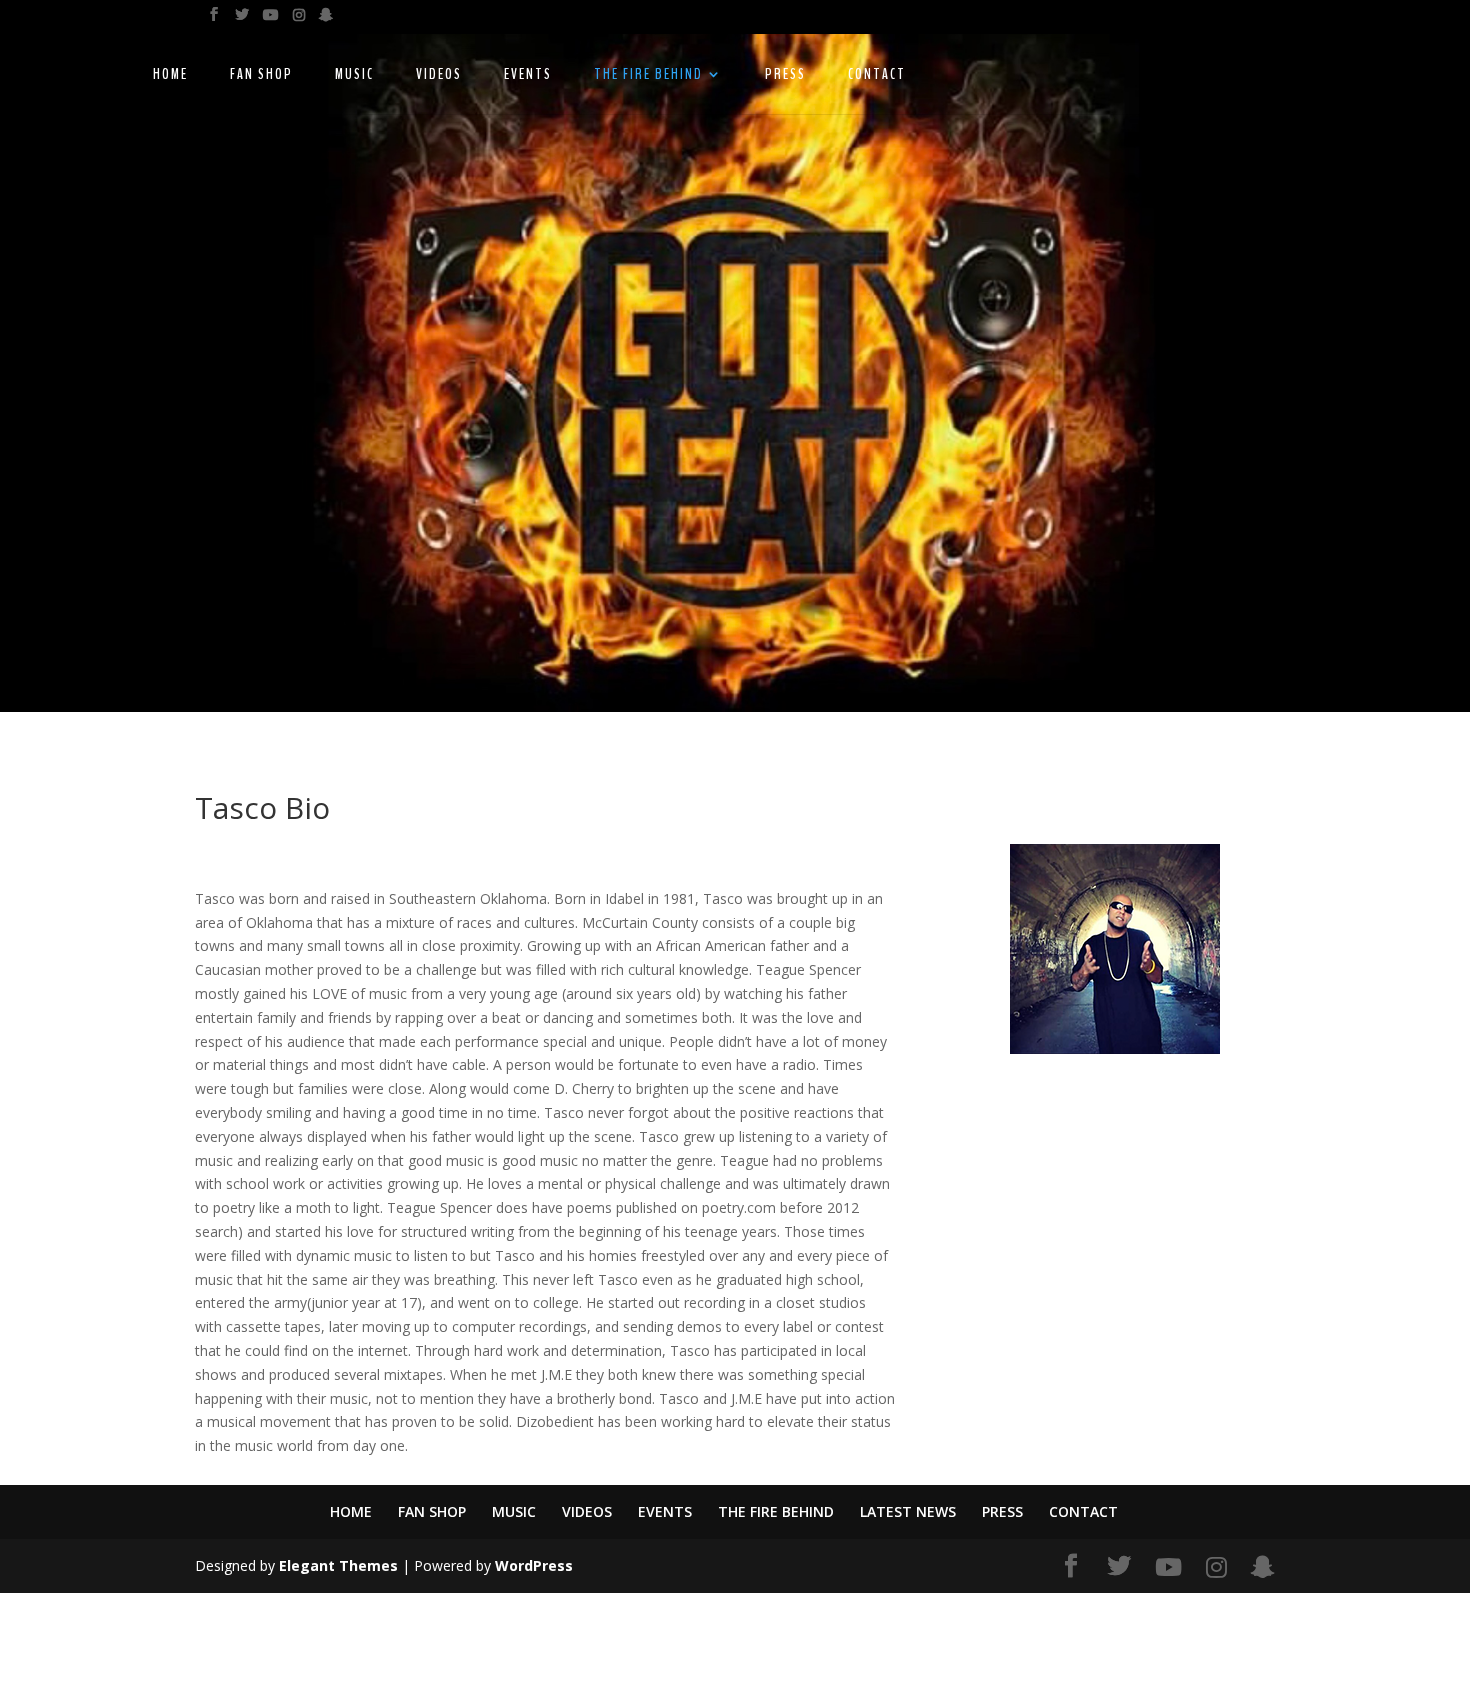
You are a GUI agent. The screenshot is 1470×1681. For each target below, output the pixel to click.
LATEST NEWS (908, 1511)
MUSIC (354, 75)
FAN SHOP (261, 75)
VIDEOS (439, 75)
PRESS (785, 75)
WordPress (534, 1565)
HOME (170, 75)
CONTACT (877, 75)
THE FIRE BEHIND (648, 75)
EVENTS (528, 75)
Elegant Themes (338, 1565)
